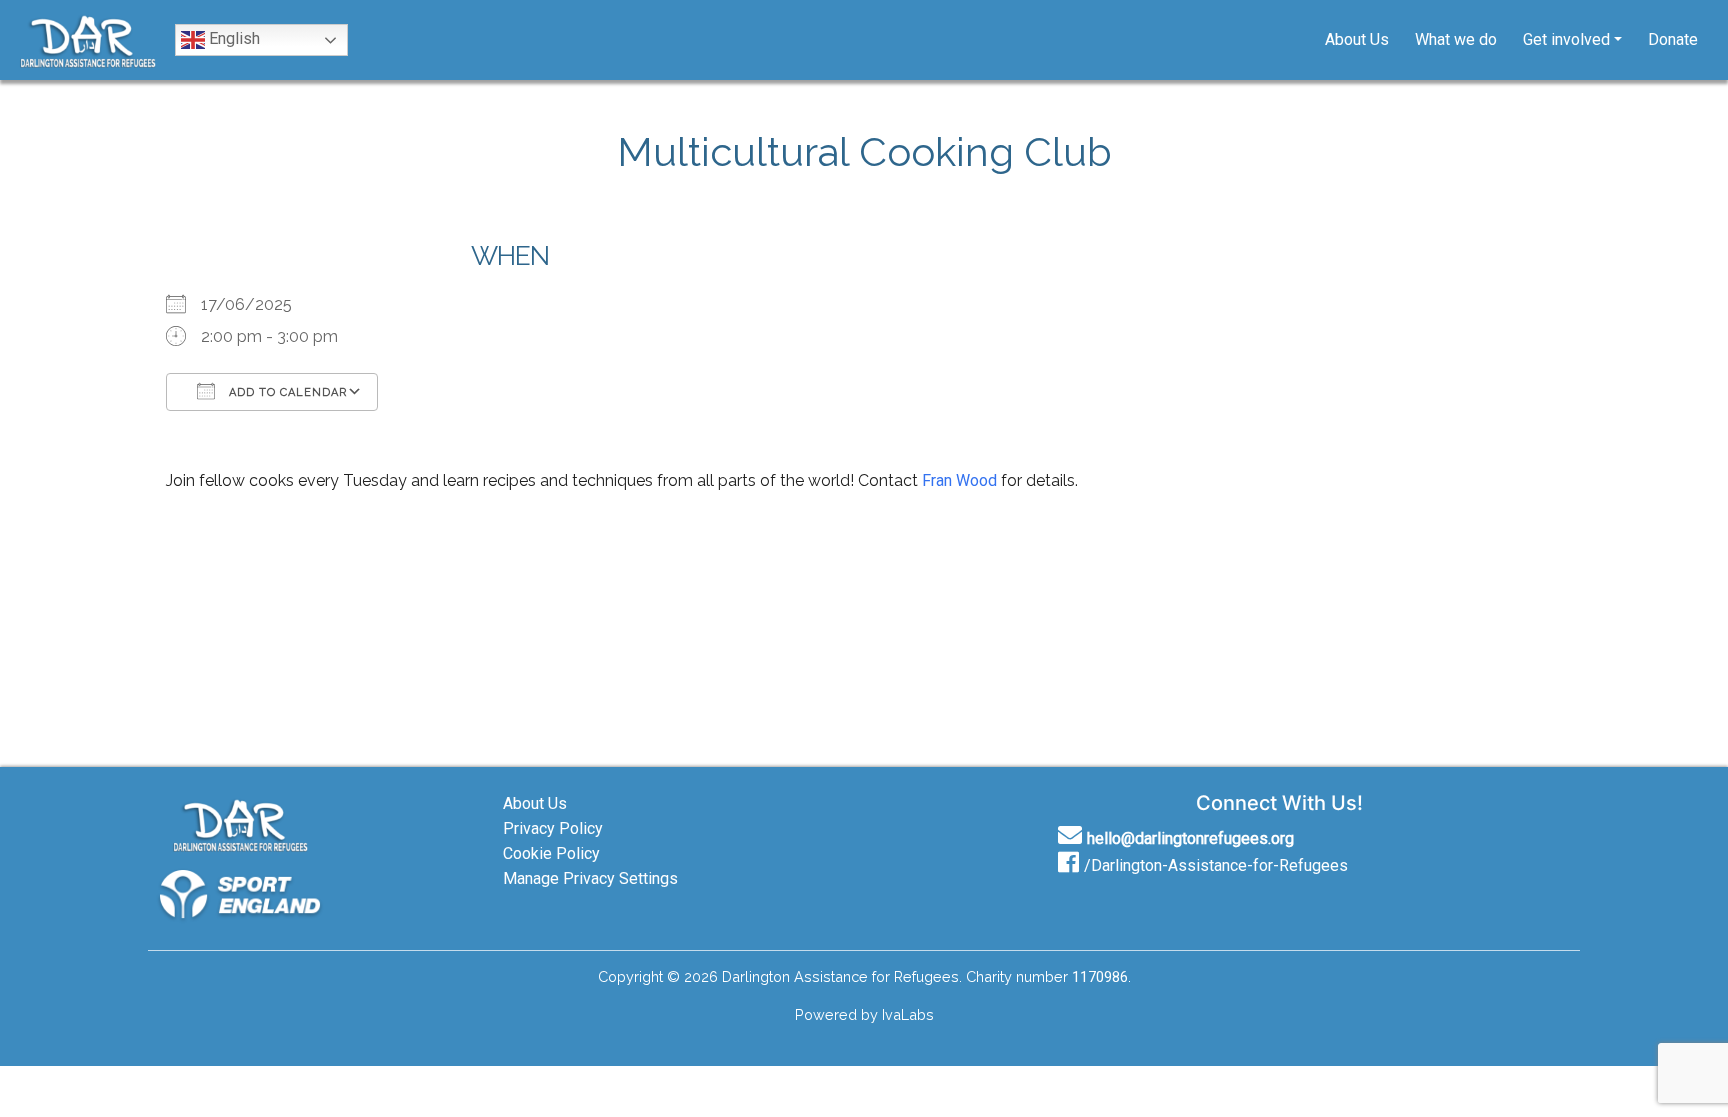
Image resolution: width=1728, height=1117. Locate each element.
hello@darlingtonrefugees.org (1190, 838)
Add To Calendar (286, 392)
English (232, 38)
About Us (1357, 39)
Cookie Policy (551, 853)
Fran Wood (959, 480)
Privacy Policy (553, 828)
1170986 (1100, 977)
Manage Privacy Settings (590, 878)
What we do (1456, 39)
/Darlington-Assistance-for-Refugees (1216, 865)
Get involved (1566, 39)
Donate (1673, 39)
